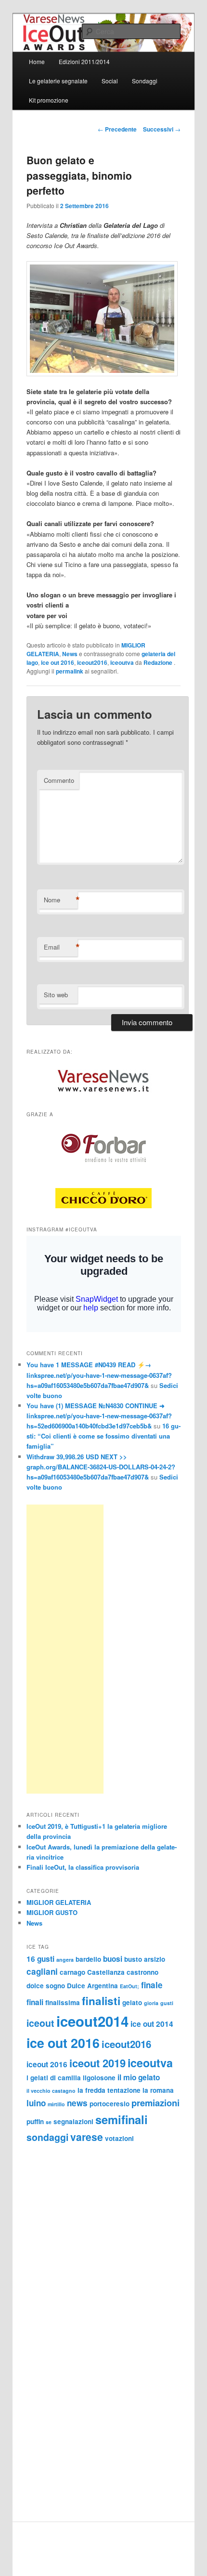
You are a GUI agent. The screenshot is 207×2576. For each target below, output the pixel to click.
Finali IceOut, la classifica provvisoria (83, 1867)
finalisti (101, 2001)
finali (35, 2002)
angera (65, 1960)
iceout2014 (92, 2021)
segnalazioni (73, 2121)
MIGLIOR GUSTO (52, 1912)
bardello (88, 1959)
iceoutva (122, 662)
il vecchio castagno (51, 2091)
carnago (72, 1972)
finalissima (63, 2002)
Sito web (56, 995)
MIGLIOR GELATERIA (59, 1902)
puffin (35, 2121)
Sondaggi (145, 81)
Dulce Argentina (92, 1986)
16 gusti (40, 1959)
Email (61, 947)
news (77, 2103)
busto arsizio (145, 1959)
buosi (113, 1959)
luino (36, 2103)
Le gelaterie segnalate (58, 81)
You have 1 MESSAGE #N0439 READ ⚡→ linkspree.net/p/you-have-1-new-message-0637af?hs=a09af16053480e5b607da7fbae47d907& (99, 1375)
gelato (132, 2002)
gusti (167, 2003)
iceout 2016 (47, 2064)
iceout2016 (92, 662)
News (70, 654)
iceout (40, 2023)
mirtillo (56, 2104)
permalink (70, 671)
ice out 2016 (58, 662)
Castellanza (106, 1972)
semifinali (122, 2119)
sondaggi (47, 2137)
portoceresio (110, 2104)
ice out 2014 (152, 2024)
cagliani (42, 1971)
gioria (151, 2003)
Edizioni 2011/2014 (84, 61)
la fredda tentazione (109, 2090)
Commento (59, 780)
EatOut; (129, 1986)
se (49, 2122)
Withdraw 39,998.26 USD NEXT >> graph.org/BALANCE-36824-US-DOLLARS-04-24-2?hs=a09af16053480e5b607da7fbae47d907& (101, 1467)
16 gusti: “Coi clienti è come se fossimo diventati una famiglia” (103, 1436)
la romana (158, 2090)
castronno (142, 1972)
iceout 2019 (97, 2063)
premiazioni (155, 2103)
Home (37, 61)
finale (152, 1985)
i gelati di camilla (54, 2078)
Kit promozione (49, 100)
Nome (61, 900)
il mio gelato (139, 2077)
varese (87, 2137)
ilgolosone (99, 2078)
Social (110, 81)
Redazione (159, 662)
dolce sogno (46, 1986)
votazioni (119, 2138)
